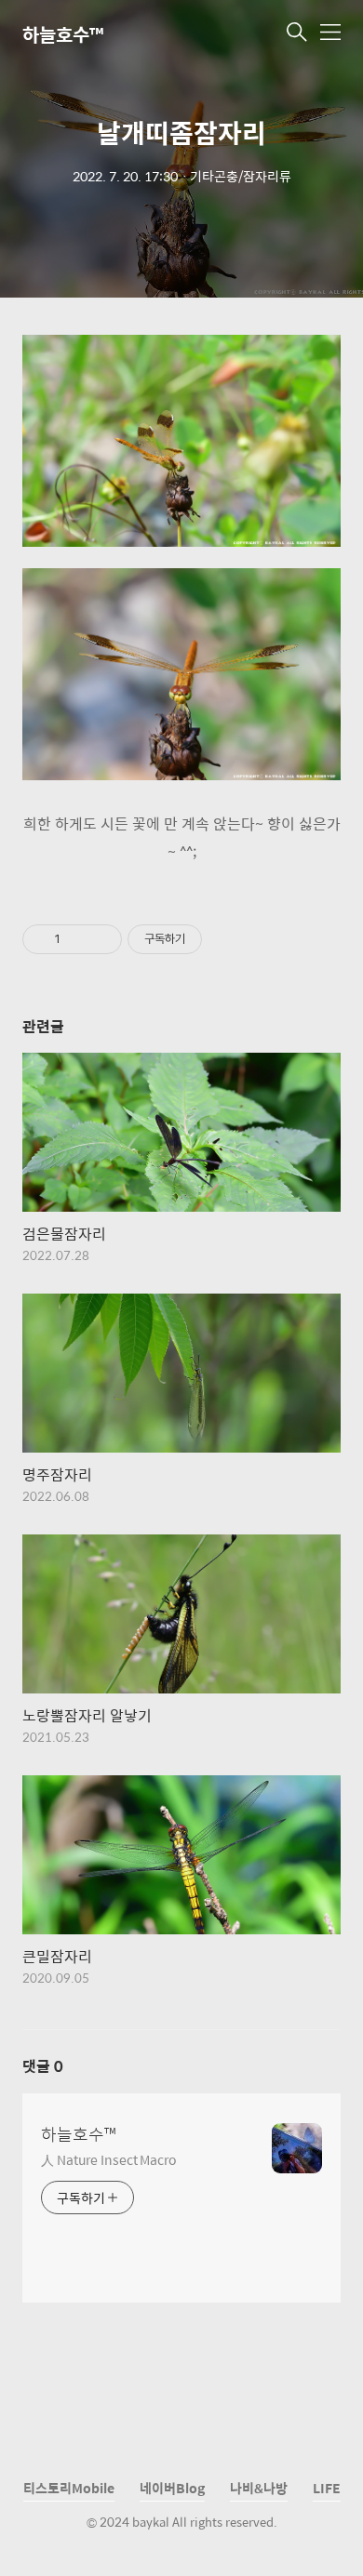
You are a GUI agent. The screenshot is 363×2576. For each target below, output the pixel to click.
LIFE (327, 2488)
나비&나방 (259, 2488)
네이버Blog (172, 2488)
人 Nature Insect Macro (108, 2159)
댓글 (43, 2066)
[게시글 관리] (101, 939)
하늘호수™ (63, 34)
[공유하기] (78, 939)
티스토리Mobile (69, 2488)
